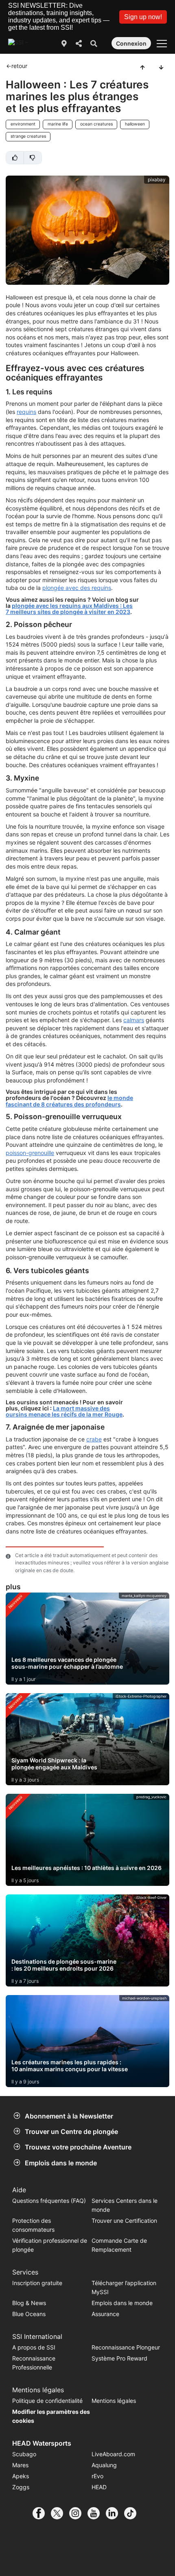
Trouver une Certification (124, 2221)
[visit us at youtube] (97, 2513)
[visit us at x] (60, 2513)
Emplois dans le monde (61, 2163)
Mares (20, 2465)
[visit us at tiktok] (133, 2513)
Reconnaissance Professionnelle (34, 2363)
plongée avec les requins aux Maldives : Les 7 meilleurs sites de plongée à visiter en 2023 (69, 609)
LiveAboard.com (113, 2454)
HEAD (99, 2487)
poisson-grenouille (30, 1153)
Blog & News (29, 2303)
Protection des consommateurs (33, 2225)
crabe (94, 1439)
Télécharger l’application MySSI (124, 2287)
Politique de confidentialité (47, 2401)
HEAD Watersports (42, 2443)
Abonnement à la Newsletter (69, 2116)
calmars (134, 1020)
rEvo (97, 2476)
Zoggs (21, 2487)
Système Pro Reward (119, 2358)
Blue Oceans (29, 2314)
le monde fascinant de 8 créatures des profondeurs (69, 1101)
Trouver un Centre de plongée (71, 2132)
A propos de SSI (34, 2347)
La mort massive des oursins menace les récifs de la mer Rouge (64, 1411)
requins (26, 412)
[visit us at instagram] (78, 2513)
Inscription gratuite (37, 2283)
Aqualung (104, 2465)
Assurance (105, 2314)
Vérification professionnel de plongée (50, 2245)
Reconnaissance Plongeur (126, 2347)
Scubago (24, 2454)
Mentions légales (114, 2401)
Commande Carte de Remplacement (119, 2245)
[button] (143, 17)
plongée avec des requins (77, 588)
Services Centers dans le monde (125, 2205)
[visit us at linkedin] (115, 2513)
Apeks (21, 2476)
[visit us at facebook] (42, 2513)
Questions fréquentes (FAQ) (49, 2201)
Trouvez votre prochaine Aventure (78, 2147)
